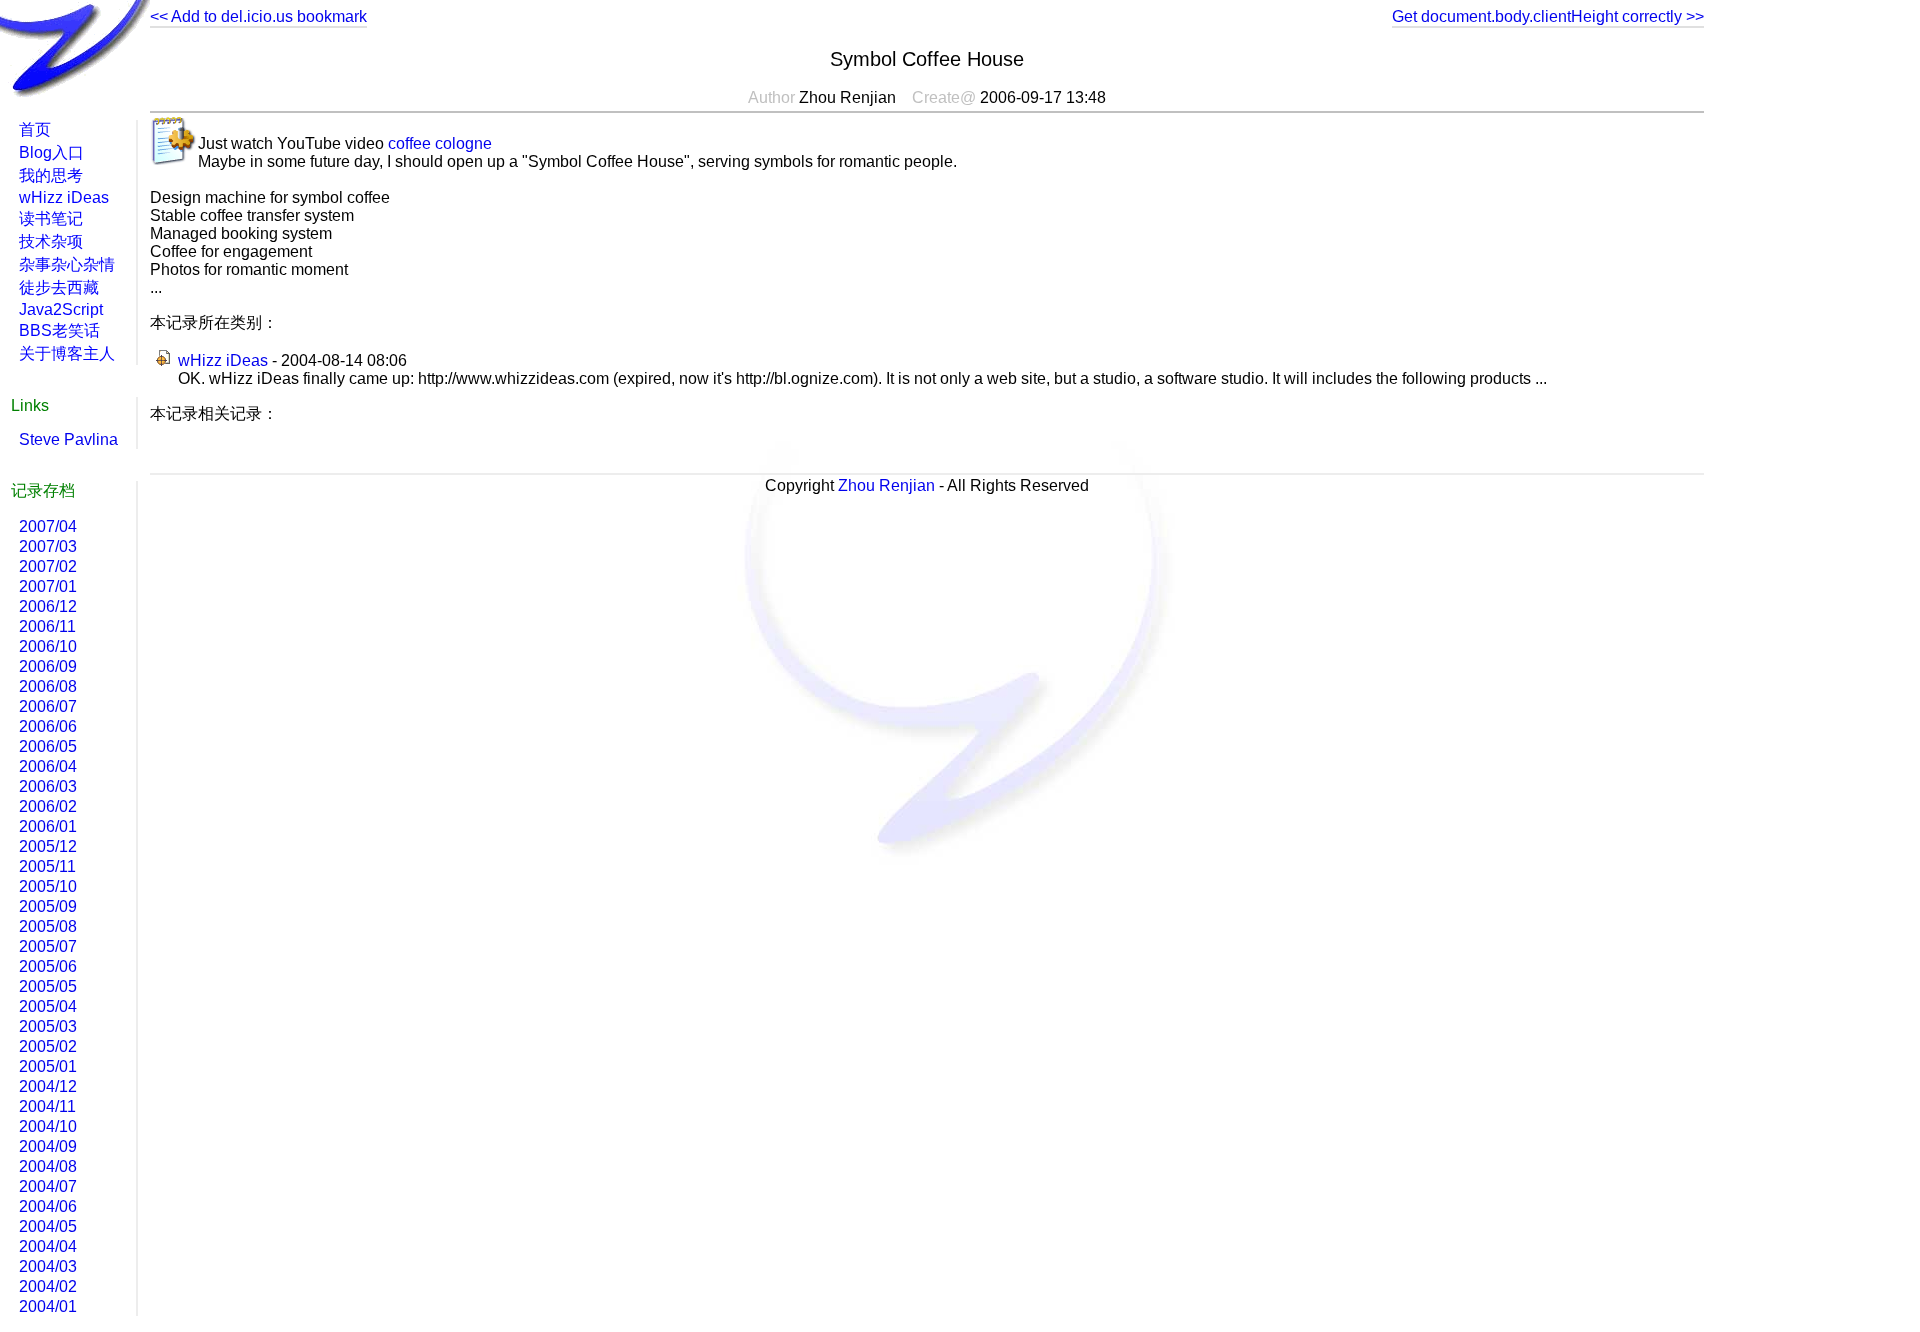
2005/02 (48, 1046)
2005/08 (48, 926)
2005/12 (48, 846)
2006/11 (47, 626)
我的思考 (51, 175)
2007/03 (48, 546)
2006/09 (48, 666)
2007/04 (48, 526)
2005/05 (48, 986)
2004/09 (48, 1146)
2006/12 (48, 606)
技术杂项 (51, 241)
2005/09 (48, 906)
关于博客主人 (67, 353)
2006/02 (48, 806)
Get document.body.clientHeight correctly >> (1548, 16)
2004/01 (48, 1306)
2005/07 (48, 946)
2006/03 (48, 786)
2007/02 (48, 566)
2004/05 (48, 1226)
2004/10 (48, 1126)
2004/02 (48, 1286)
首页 (35, 129)
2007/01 (48, 586)
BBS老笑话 (59, 330)
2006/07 (48, 706)
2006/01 (48, 826)
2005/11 (47, 866)
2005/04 (48, 1006)
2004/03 (48, 1266)
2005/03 (48, 1026)
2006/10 (48, 646)
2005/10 (48, 886)
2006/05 (48, 746)
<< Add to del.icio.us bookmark (258, 16)
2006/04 (48, 766)
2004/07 (48, 1186)
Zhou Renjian (886, 485)
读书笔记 (51, 218)
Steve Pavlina (68, 439)
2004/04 (48, 1246)
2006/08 (48, 686)
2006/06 (48, 726)
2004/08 (48, 1166)
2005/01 (48, 1066)
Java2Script (61, 309)
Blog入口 (51, 152)
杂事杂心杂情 (67, 264)
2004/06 (48, 1206)
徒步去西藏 (59, 287)
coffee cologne (440, 143)
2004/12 (48, 1086)
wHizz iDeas (223, 360)
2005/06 (48, 966)
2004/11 (47, 1106)
